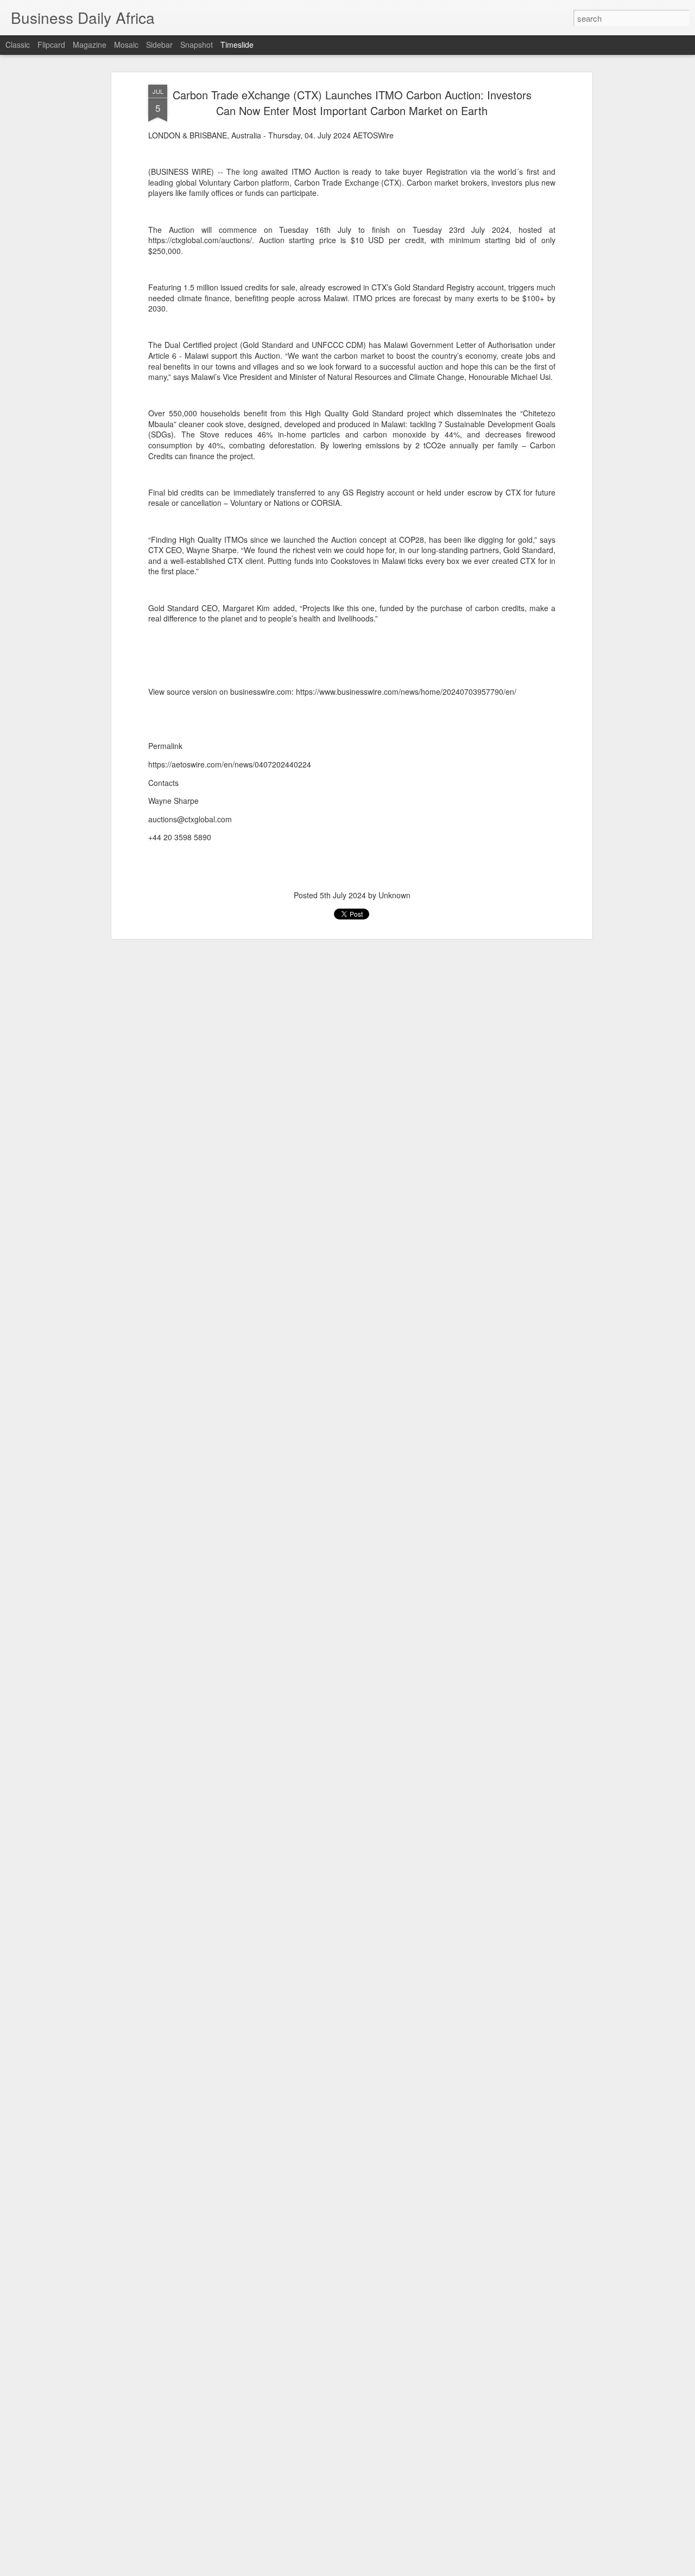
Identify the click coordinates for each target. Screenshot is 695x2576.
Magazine (90, 45)
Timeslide (237, 45)
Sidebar (159, 45)
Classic (18, 45)
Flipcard (51, 45)
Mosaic (126, 45)
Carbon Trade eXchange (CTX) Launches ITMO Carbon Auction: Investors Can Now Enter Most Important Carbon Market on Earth (352, 103)
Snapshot (197, 45)
